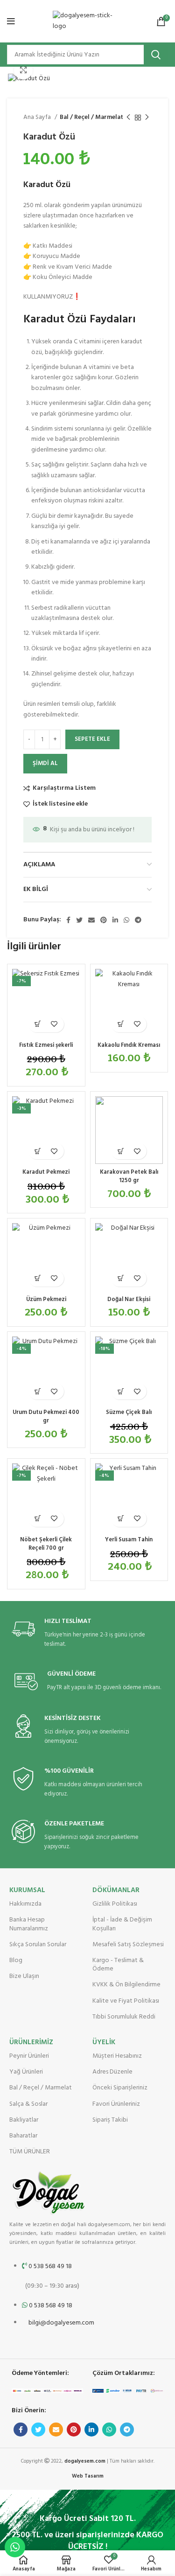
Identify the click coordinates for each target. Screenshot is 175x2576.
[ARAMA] (156, 55)
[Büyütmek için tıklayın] (23, 70)
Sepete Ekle (92, 739)
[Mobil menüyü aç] (11, 21)
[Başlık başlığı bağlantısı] (87, 1288)
